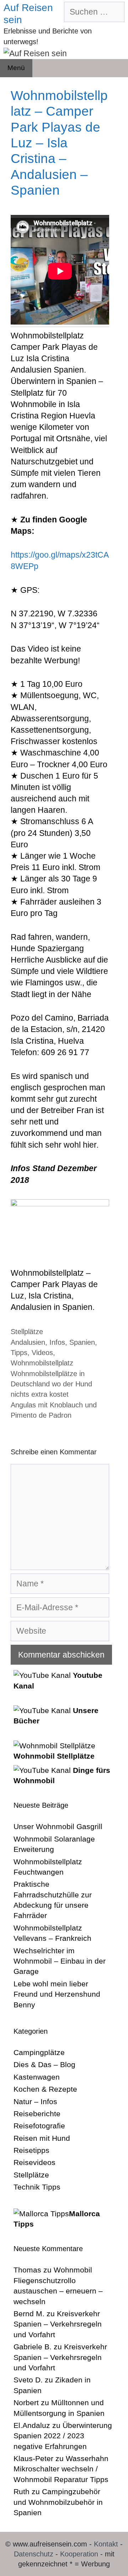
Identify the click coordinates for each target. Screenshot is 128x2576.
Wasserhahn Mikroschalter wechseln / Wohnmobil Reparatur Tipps (61, 2469)
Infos (57, 1342)
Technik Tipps (37, 2187)
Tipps (19, 1353)
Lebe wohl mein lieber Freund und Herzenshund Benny (57, 1994)
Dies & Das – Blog (44, 2064)
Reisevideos (34, 2162)
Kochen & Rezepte (45, 2089)
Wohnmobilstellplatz (42, 1363)
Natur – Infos (35, 2101)
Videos (42, 1353)
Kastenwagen (37, 2077)
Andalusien (28, 1342)
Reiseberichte (37, 2114)
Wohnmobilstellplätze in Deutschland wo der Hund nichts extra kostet (51, 1384)
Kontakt (106, 2544)
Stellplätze (27, 1332)
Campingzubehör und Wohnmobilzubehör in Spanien (58, 2502)
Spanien (82, 1342)
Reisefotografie (39, 2126)
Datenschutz (34, 2554)
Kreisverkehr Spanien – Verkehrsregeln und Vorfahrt (58, 2324)
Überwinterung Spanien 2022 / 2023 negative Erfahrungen (63, 2436)
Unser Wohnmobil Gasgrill (58, 1826)
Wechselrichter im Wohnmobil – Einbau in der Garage (60, 1961)
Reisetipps (31, 2150)
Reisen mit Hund (42, 2138)
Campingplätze (39, 2052)
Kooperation (79, 2554)
